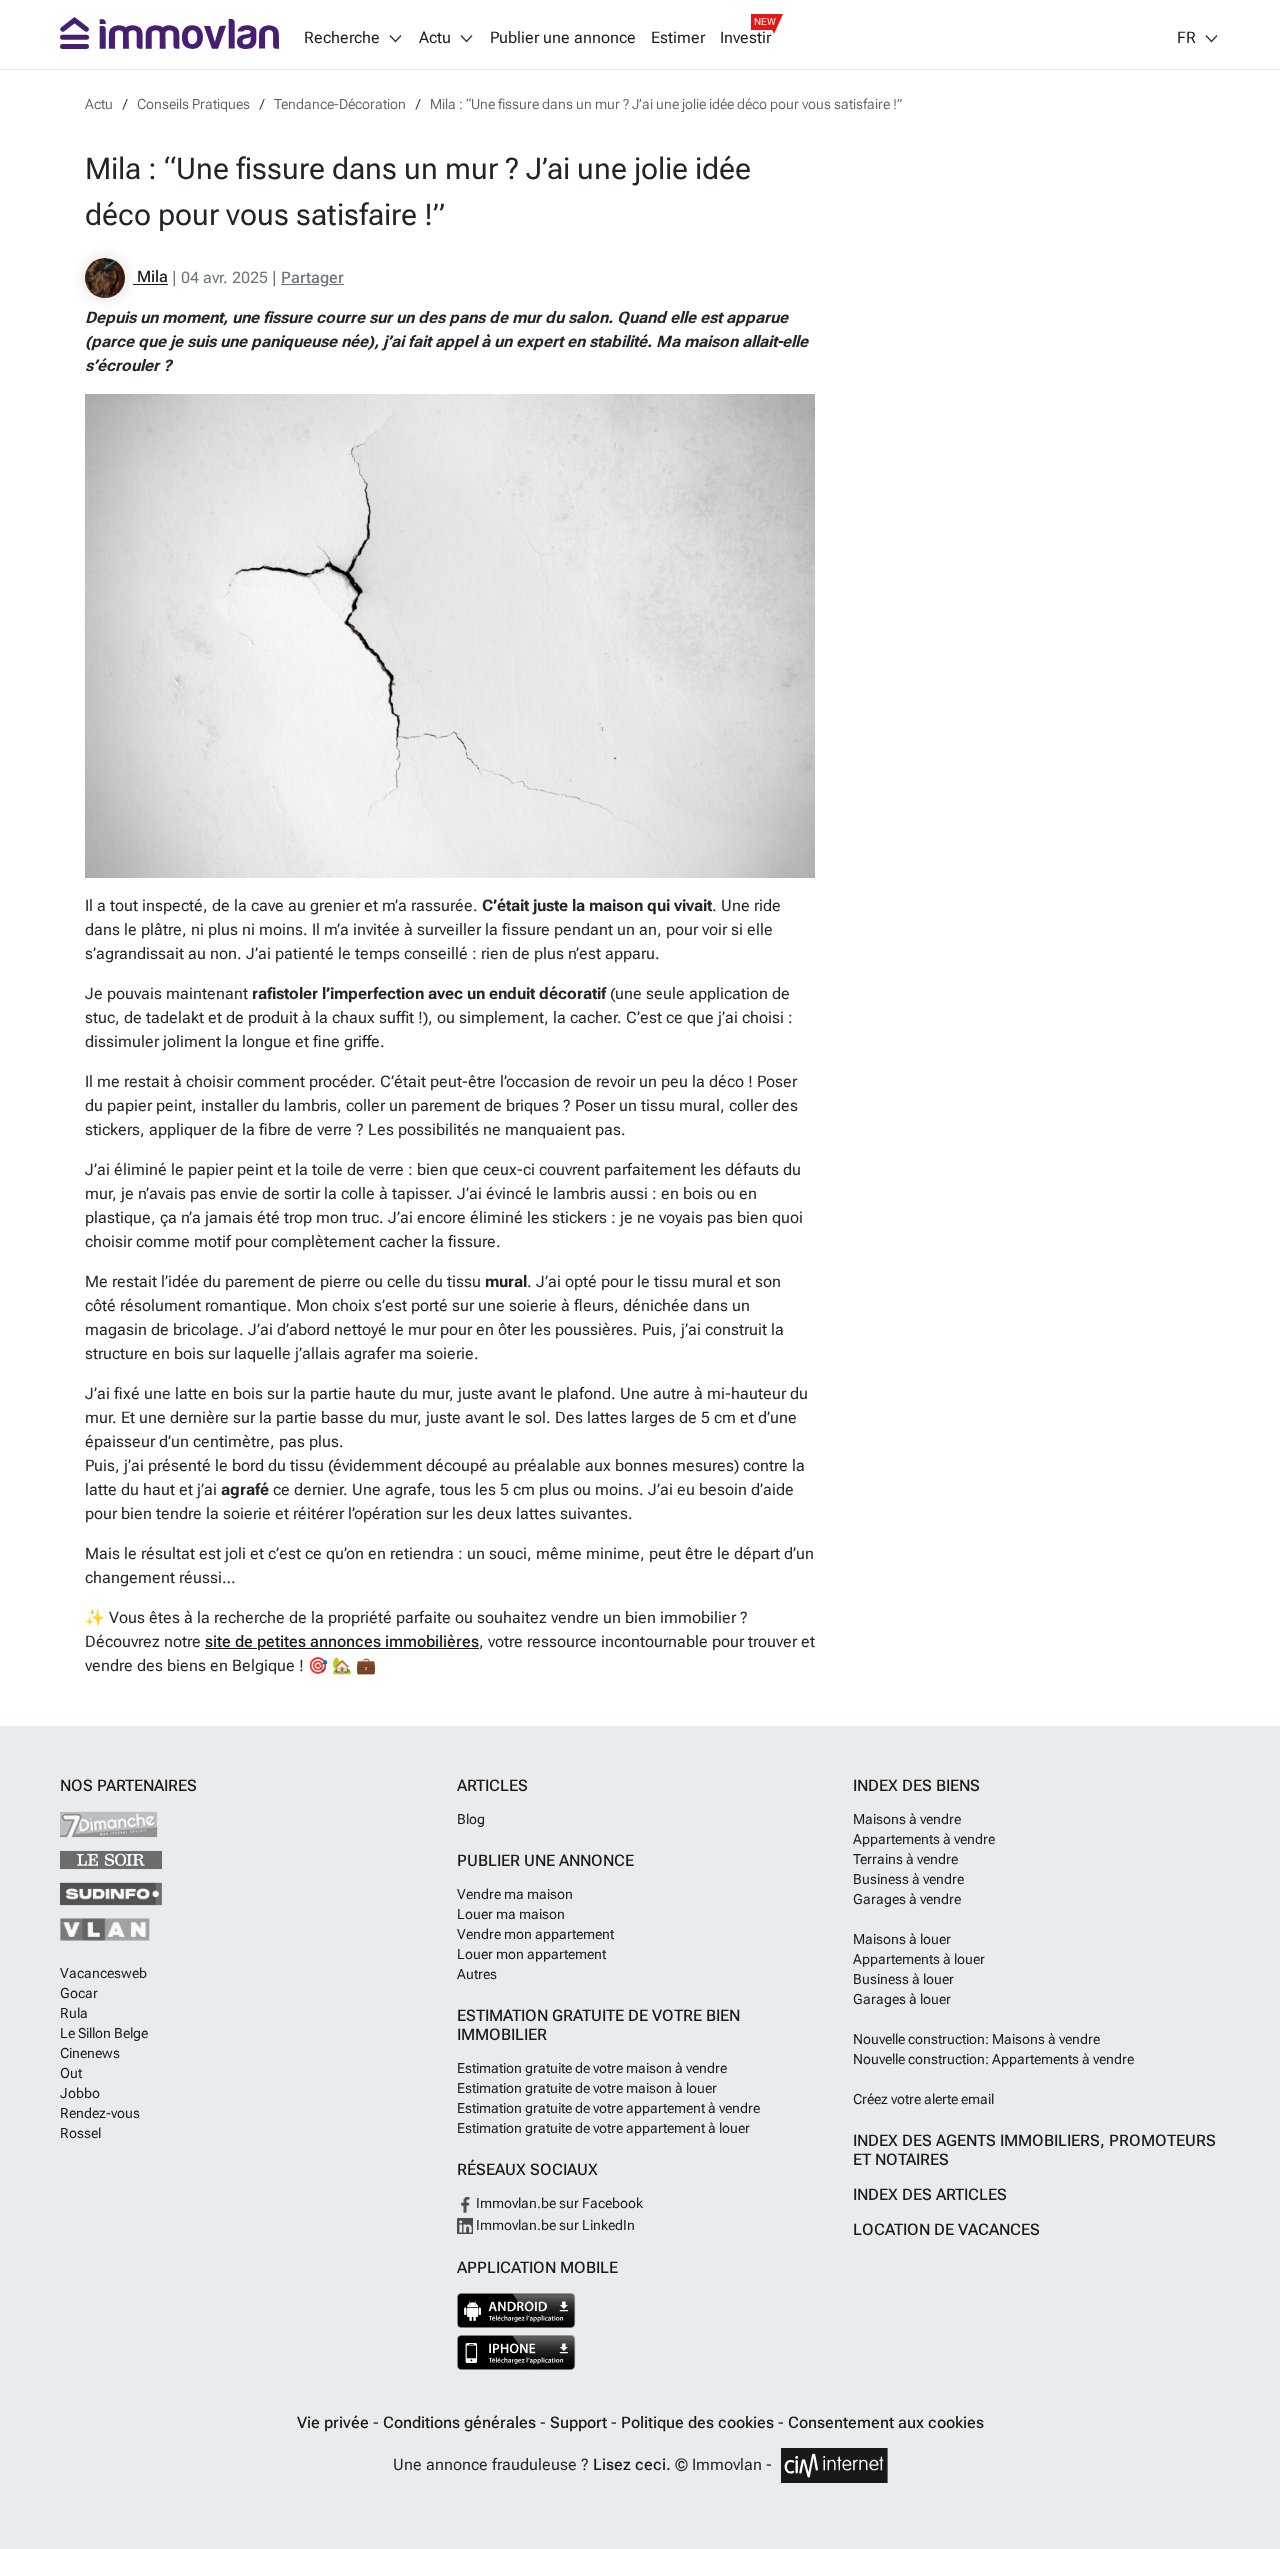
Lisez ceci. (632, 2464)
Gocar (79, 1993)
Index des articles (930, 2194)
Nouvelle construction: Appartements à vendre (993, 2059)
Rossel (80, 2133)
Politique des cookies (699, 2422)
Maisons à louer (902, 1939)
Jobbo (80, 2093)
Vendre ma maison (515, 1894)
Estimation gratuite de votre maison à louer (587, 2088)
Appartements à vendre (924, 1839)
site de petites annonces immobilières (342, 1641)
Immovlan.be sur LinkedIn (554, 2225)
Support (580, 2422)
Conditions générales (461, 2422)
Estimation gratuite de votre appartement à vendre (608, 2108)
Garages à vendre (907, 1899)
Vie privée (335, 2422)
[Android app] (516, 2310)
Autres (477, 1974)
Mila (150, 277)
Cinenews (90, 2053)
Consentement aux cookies (886, 2422)
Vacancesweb (103, 1973)
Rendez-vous (100, 2113)
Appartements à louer (919, 1959)
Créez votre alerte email (923, 2099)
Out (71, 2073)
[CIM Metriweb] (834, 2465)
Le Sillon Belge (104, 2033)
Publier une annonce (563, 38)
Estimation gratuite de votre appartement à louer (603, 2128)
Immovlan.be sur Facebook (558, 2203)
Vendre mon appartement (535, 1934)
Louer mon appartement (531, 1954)
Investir (745, 38)
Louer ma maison (511, 1914)
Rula (74, 2013)
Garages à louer (902, 1999)
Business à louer (903, 1979)
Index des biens (916, 1785)
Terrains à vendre (905, 1859)
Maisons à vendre (907, 1819)
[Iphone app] (516, 2352)
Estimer (678, 38)
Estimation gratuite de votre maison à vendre (592, 2068)
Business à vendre (908, 1879)
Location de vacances (946, 2229)
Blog (471, 1819)
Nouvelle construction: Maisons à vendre (976, 2039)
